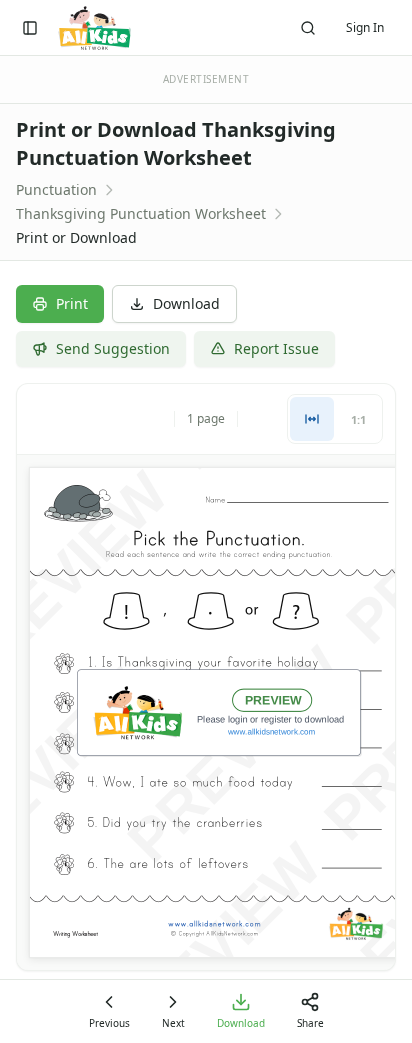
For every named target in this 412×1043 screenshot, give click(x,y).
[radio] (312, 419)
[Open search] (308, 28)
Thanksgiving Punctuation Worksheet (141, 213)
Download (186, 303)
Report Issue (276, 348)
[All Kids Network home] (94, 28)
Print (72, 303)
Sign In (365, 27)
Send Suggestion (113, 348)
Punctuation (56, 189)
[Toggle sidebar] (30, 28)
